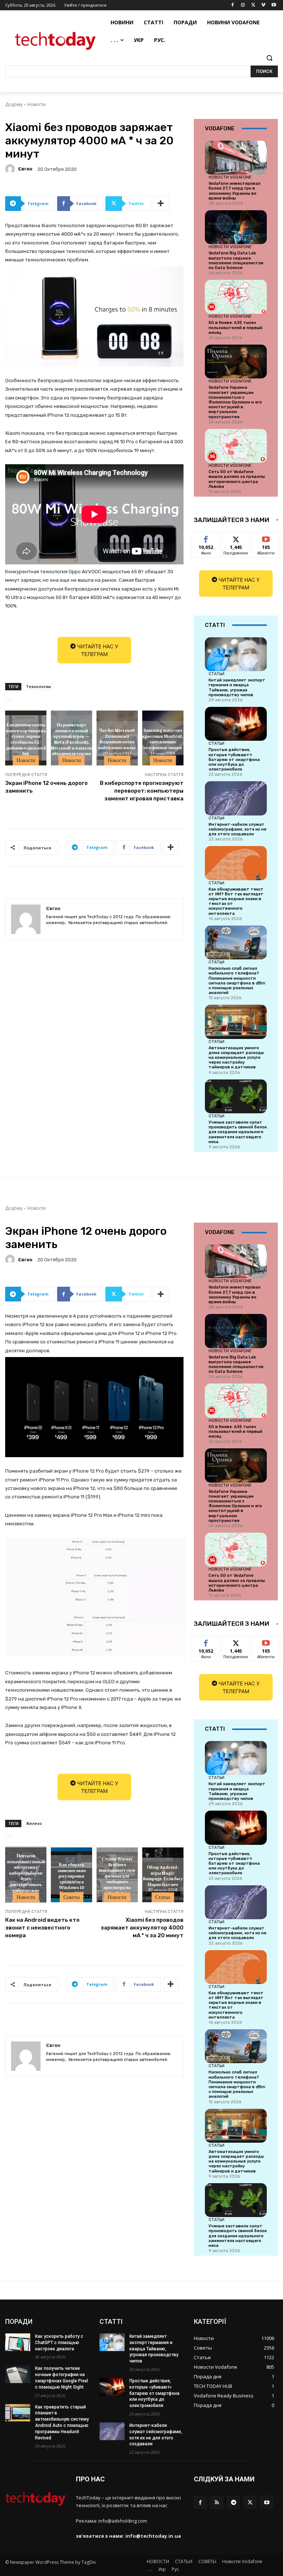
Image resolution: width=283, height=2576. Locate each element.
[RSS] (217, 2502)
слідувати (236, 538)
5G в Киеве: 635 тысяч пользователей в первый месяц (235, 327)
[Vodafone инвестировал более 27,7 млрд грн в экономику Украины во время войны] (236, 158)
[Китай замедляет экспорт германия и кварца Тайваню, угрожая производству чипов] (236, 654)
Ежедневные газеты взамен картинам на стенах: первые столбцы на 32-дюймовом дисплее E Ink (26, 739)
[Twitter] (253, 5)
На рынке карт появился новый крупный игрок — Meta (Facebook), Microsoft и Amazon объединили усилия (71, 739)
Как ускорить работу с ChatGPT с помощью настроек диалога (59, 2343)
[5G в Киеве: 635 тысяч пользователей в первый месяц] (236, 297)
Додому (14, 104)
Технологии (38, 686)
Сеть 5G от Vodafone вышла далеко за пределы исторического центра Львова (237, 479)
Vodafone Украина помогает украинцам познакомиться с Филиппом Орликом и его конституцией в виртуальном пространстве (235, 402)
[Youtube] (274, 5)
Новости (36, 104)
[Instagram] (243, 5)
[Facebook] (233, 5)
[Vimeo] (263, 5)
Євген (25, 169)
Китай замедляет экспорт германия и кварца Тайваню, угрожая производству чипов (237, 688)
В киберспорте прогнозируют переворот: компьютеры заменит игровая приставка (142, 791)
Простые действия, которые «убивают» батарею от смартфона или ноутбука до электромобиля (234, 760)
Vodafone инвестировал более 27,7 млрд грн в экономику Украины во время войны (235, 191)
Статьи (216, 674)
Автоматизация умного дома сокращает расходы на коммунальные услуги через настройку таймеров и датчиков (236, 1058)
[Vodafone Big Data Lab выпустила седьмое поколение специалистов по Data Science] (236, 227)
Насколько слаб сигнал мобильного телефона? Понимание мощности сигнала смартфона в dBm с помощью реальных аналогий (237, 981)
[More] (161, 204)
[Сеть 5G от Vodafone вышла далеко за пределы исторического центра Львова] (236, 446)
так (206, 538)
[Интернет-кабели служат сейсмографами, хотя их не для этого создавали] (236, 798)
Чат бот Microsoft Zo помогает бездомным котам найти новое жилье (117, 739)
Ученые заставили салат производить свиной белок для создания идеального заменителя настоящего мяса (238, 1132)
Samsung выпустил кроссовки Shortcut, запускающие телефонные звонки (163, 739)
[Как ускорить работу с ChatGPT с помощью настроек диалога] (18, 2342)
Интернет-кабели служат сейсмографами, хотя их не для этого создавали (237, 829)
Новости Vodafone (230, 177)
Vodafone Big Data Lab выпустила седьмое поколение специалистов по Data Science (236, 260)
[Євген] (11, 169)
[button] (269, 58)
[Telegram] (233, 2502)
